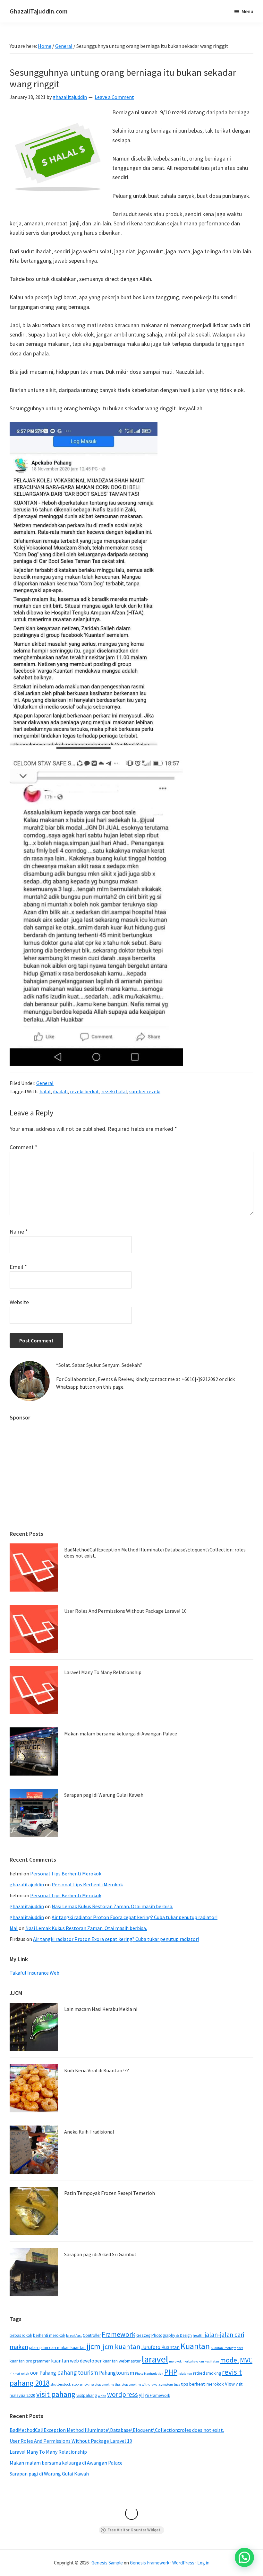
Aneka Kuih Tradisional (89, 2132)
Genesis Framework (150, 2563)
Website (19, 1302)
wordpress (123, 2394)
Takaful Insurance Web (34, 1973)
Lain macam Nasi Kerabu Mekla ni (101, 2009)
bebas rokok (21, 2335)
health (198, 2335)
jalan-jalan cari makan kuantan (57, 2347)
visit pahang (56, 2394)
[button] (244, 2557)
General (45, 1083)
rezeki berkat (85, 1091)
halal (45, 1091)
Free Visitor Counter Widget (134, 2530)
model (229, 2360)
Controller (92, 2335)
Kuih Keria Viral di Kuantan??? (97, 2070)
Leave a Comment (114, 97)
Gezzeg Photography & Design (164, 2335)
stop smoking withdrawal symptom (147, 2384)
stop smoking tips (108, 2384)
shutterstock (61, 2384)
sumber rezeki (145, 1091)
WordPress (183, 2563)
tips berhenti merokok (202, 2384)
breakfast (74, 2335)
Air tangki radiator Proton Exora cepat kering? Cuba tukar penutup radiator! (135, 1917)
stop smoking (83, 2384)
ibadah (60, 1091)
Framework (119, 2334)
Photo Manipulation (149, 2374)
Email (18, 1267)
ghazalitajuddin (27, 1884)
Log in (203, 2563)
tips (177, 2384)
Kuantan (195, 2346)
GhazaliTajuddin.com (39, 11)
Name (19, 1231)
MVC (246, 2360)
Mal (14, 1928)
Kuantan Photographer (227, 2348)
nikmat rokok (19, 2374)
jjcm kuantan (121, 2346)
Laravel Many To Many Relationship (103, 1672)
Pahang (48, 2373)
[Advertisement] (131, 1472)
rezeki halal (114, 1091)
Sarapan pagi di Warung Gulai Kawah (104, 1795)
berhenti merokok (49, 2335)
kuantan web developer (76, 2361)
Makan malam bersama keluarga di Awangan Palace (121, 1733)
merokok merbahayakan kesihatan (194, 2361)
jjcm (93, 2346)
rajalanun (185, 2374)
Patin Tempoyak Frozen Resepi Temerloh (110, 2193)
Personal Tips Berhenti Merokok (66, 1873)
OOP (34, 2373)
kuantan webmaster (122, 2361)
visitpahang (87, 2395)
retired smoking (207, 2373)
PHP (171, 2372)
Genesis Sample (107, 2563)
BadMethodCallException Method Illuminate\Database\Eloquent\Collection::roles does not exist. (155, 1553)
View (230, 2384)
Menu (247, 11)
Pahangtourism (117, 2373)
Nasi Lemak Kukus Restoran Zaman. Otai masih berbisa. (112, 1906)
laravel (155, 2359)
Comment (24, 1147)
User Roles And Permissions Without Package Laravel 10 (125, 1611)
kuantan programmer (30, 2361)
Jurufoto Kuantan (161, 2347)
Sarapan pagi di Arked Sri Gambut (100, 2254)
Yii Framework (157, 2395)
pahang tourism (78, 2372)
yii (141, 2395)
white (102, 2396)
